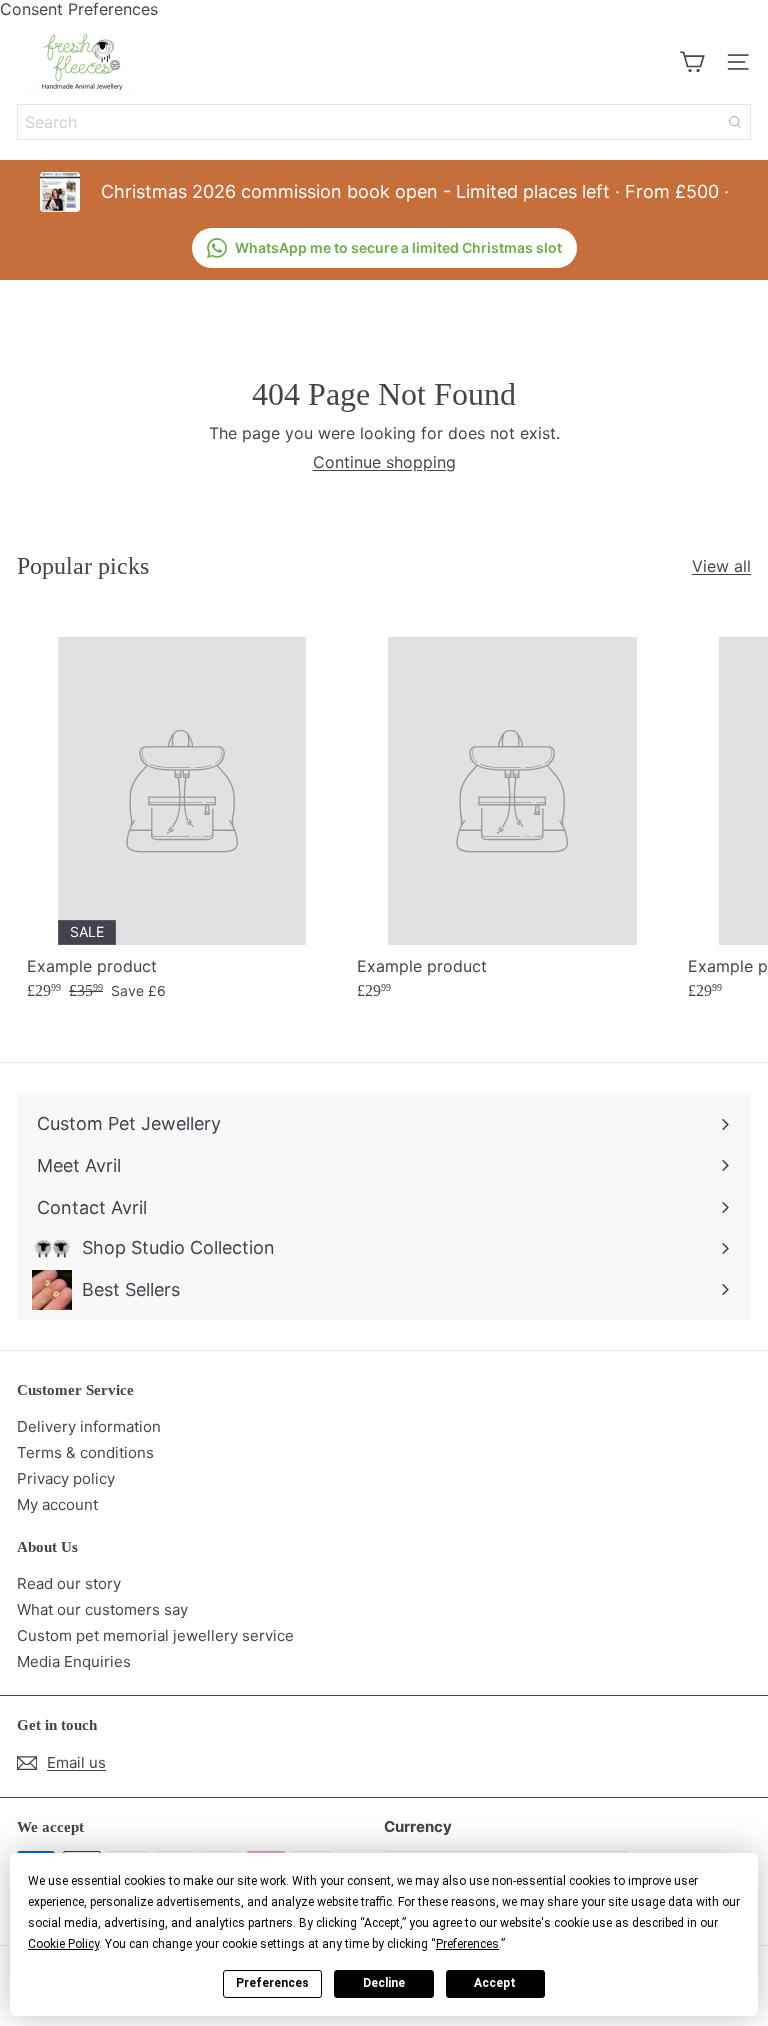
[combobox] (384, 122)
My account (57, 1504)
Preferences (272, 1983)
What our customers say (102, 1609)
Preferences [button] (467, 1944)
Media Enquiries (74, 1661)
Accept (495, 1983)
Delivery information (89, 1426)
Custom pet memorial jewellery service (155, 1635)
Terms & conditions (85, 1452)
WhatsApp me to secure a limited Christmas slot (398, 247)
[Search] (735, 122)
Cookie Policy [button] (63, 1944)
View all (721, 566)
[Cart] (692, 62)
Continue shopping (384, 462)
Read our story (69, 1583)
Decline (384, 1983)
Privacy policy (66, 1478)
